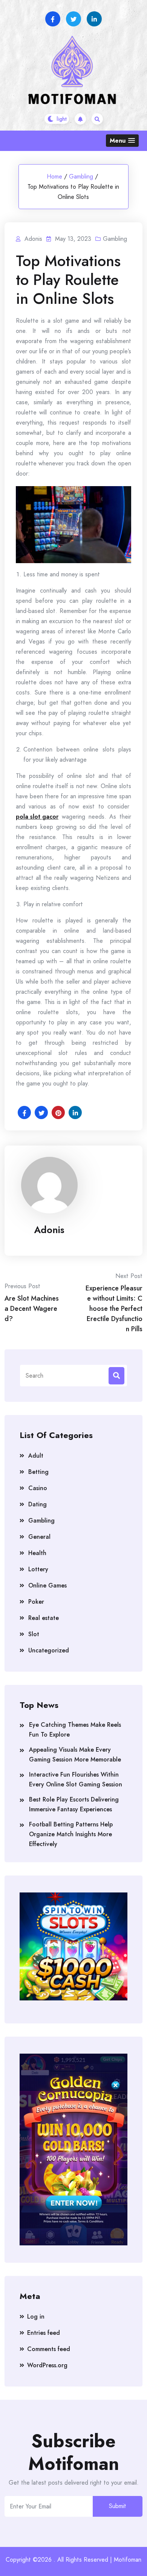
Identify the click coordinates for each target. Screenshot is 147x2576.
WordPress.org (47, 2365)
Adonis (49, 1230)
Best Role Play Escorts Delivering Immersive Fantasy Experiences (74, 1804)
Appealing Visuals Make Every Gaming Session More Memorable (75, 1755)
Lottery (38, 1569)
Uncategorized (49, 1650)
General (39, 1537)
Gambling (81, 176)
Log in (36, 2317)
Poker (36, 1602)
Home (54, 176)
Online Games (47, 1585)
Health (37, 1553)
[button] (122, 141)
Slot (34, 1634)
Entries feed (44, 2333)
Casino (38, 1488)
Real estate (44, 1618)
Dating (38, 1504)
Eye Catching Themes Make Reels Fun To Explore (75, 1730)
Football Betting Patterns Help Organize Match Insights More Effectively (71, 1834)
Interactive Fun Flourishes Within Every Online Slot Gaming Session (76, 1779)
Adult (36, 1456)
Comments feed (49, 2349)
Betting (38, 1472)
